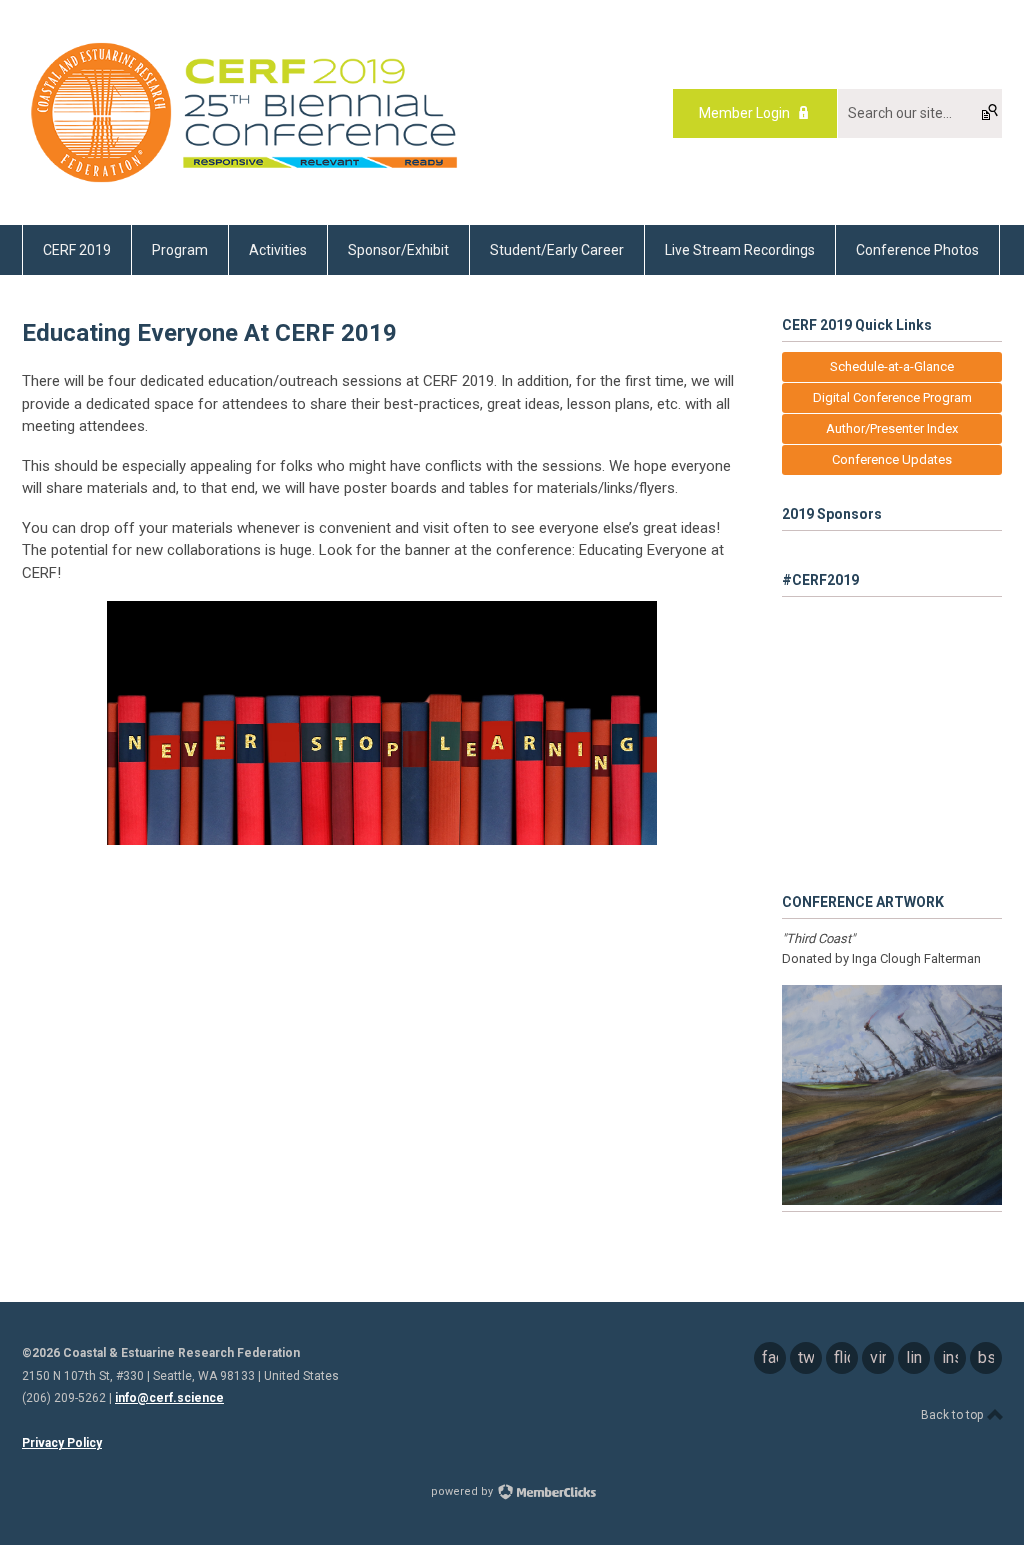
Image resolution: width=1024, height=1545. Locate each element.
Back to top (953, 1415)
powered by (463, 1491)
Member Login (744, 113)
